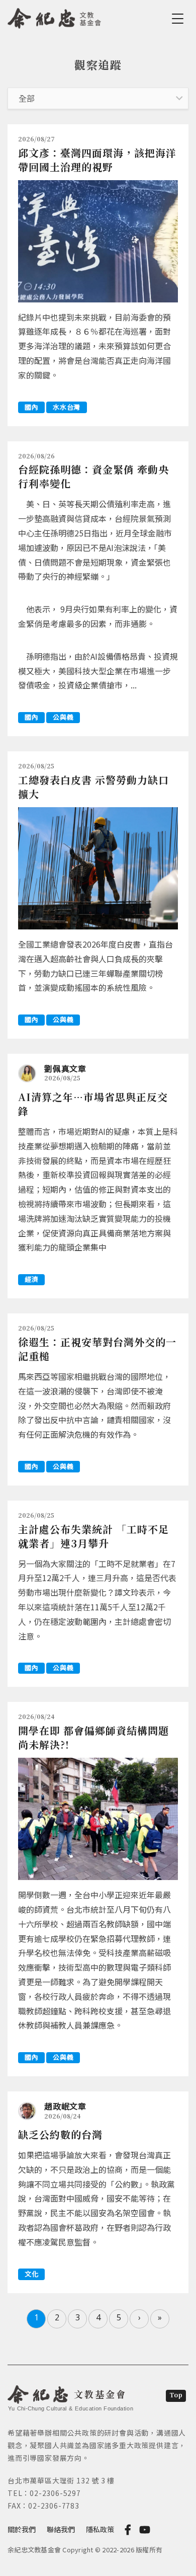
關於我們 (22, 2529)
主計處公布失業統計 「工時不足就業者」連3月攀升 (93, 1536)
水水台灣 (67, 407)
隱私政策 (100, 2529)
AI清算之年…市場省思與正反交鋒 (93, 1104)
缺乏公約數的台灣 (60, 2134)
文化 (31, 2274)
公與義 (63, 717)
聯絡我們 (61, 2529)
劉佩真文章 (65, 1068)
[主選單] (179, 19)
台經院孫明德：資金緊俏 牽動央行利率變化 (93, 476)
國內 (31, 407)
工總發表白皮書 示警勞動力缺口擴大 (93, 787)
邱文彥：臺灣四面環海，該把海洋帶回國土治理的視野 (97, 160)
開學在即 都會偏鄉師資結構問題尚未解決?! (93, 1737)
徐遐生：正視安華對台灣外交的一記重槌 (97, 1349)
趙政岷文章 (65, 2106)
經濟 (31, 1279)
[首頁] (55, 17)
